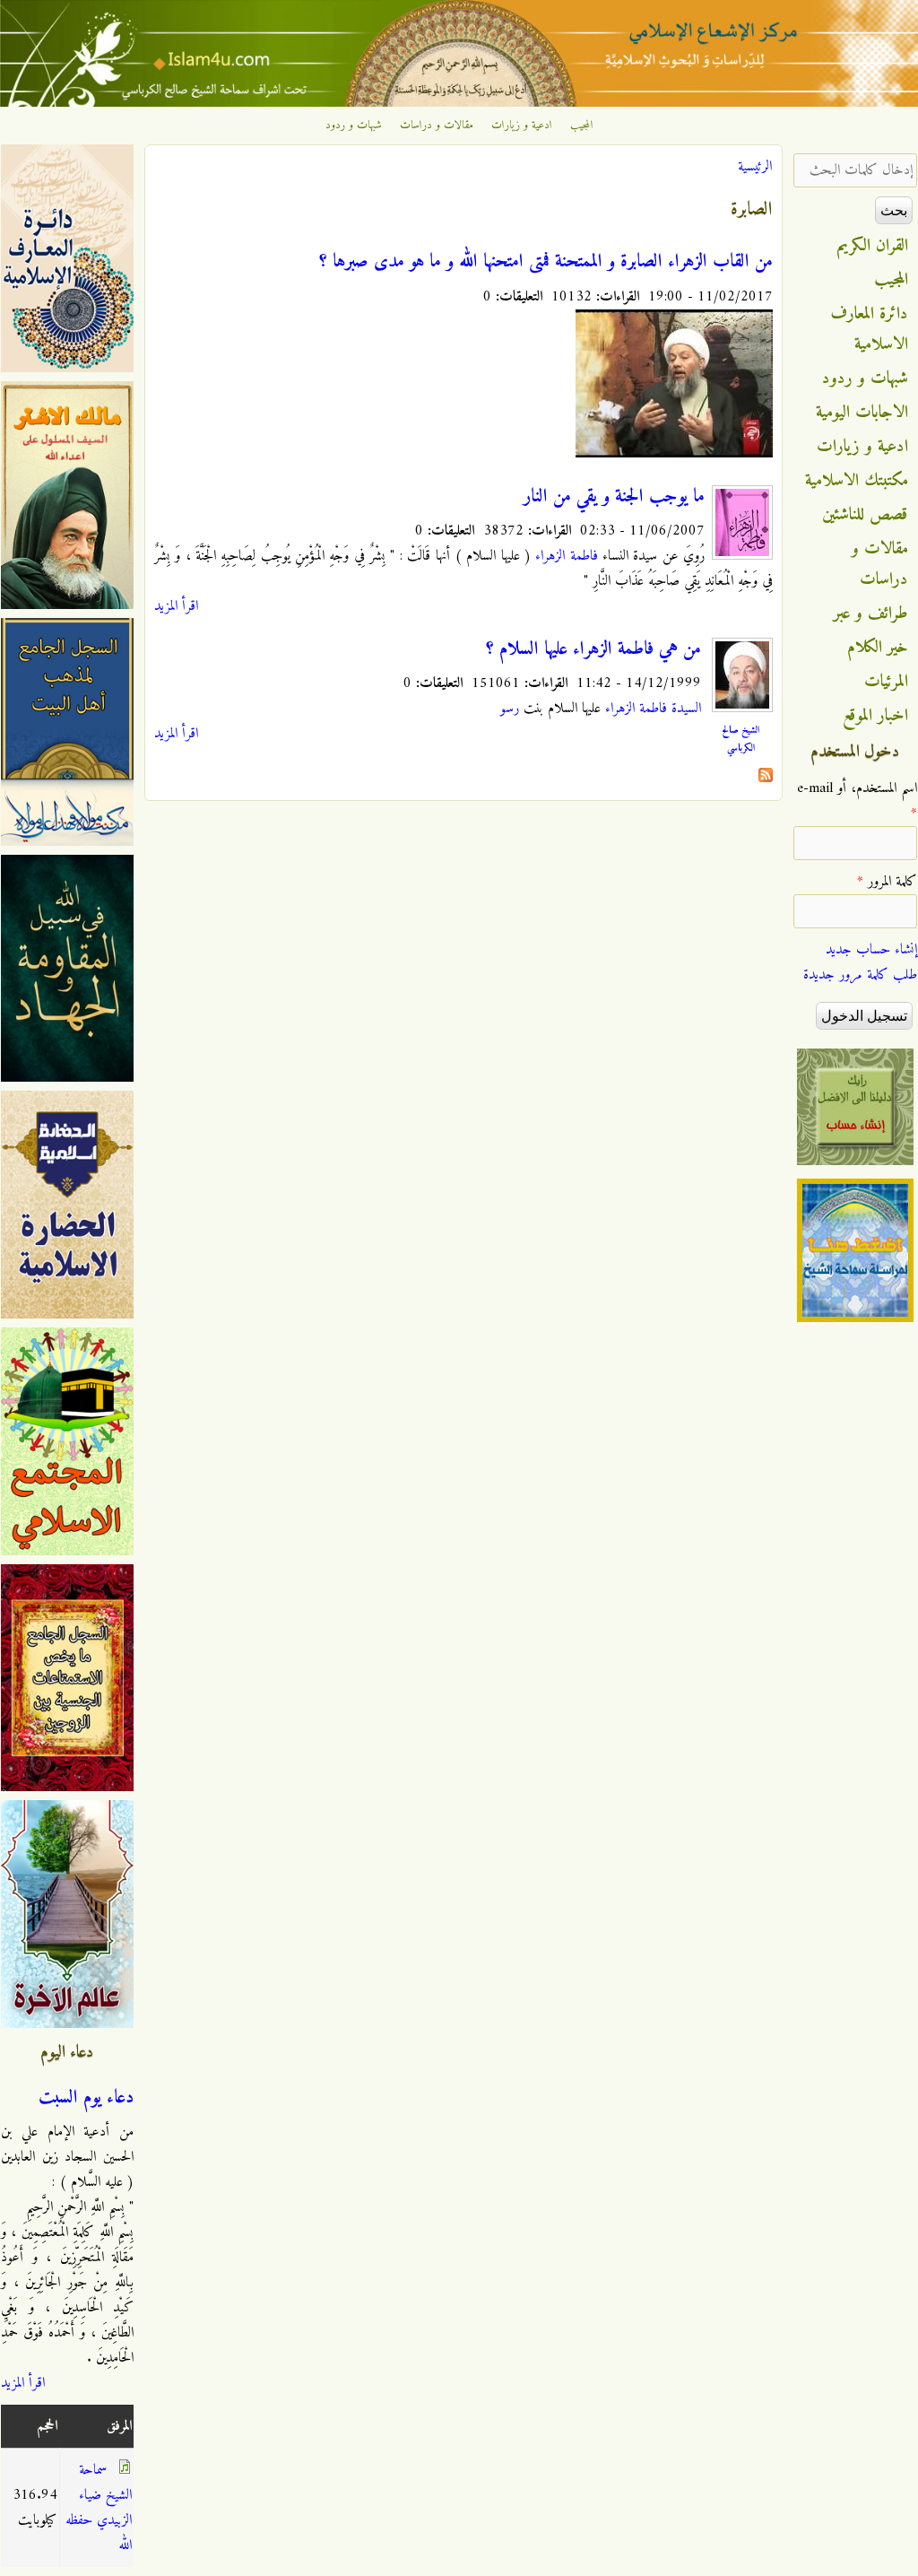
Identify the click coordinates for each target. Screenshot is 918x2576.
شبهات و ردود (354, 126)
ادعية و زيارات (522, 126)
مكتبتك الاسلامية (857, 481)
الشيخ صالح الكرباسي (740, 739)
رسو (510, 709)
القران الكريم (873, 246)
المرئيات (886, 682)
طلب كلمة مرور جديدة (860, 975)
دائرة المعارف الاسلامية (870, 329)
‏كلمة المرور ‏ (887, 882)
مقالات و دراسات (437, 126)
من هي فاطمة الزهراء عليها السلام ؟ (593, 649)
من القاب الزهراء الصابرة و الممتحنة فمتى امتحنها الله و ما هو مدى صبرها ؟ (546, 262)
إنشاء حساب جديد (871, 950)
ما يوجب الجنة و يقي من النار (614, 497)
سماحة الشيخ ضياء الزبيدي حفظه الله (99, 2508)
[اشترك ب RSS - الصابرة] (766, 779)
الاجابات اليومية (862, 413)
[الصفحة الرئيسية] (459, 103)
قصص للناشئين (865, 515)
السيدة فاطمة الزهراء (653, 709)
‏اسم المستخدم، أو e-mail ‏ (857, 801)
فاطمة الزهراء (566, 556)
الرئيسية (755, 167)
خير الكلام (878, 648)
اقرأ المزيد (176, 606)
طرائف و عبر (871, 614)
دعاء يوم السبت (86, 2098)
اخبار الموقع (875, 716)
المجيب (582, 126)
